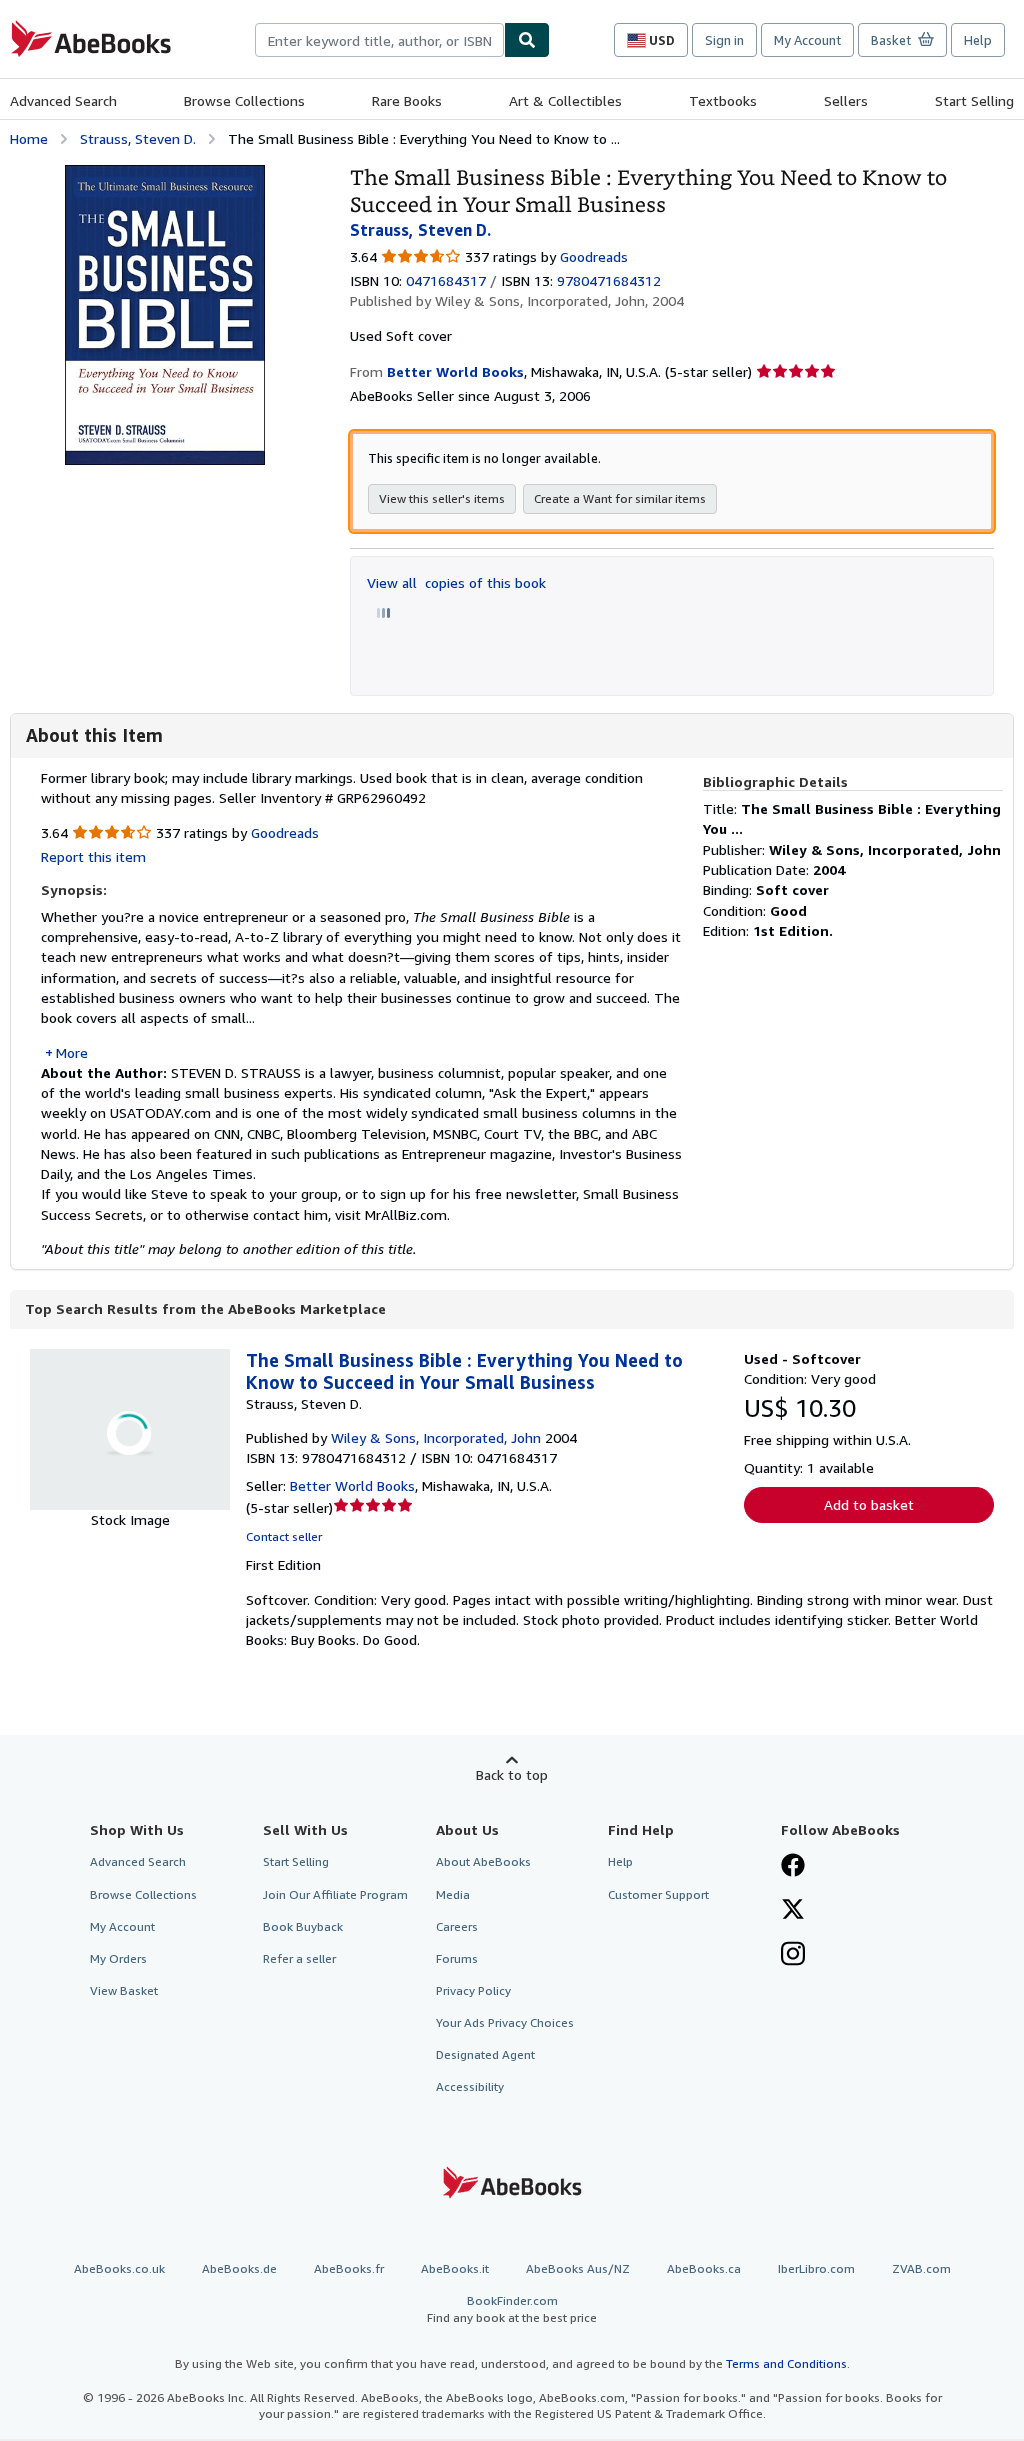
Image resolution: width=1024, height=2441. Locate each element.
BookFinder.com (512, 2309)
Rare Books (407, 100)
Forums (457, 1958)
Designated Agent (485, 2054)
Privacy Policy (473, 1990)
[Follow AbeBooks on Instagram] (793, 1956)
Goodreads (594, 256)
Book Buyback (303, 1926)
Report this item (93, 856)
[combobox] (379, 40)
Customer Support (658, 1894)
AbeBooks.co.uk (119, 2268)
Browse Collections (244, 100)
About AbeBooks (483, 1861)
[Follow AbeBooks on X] (793, 1911)
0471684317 (446, 280)
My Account (807, 40)
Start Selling (974, 100)
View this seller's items (442, 498)
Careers (457, 1926)
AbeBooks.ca (704, 2268)
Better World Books (352, 1485)
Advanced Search (63, 100)
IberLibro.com (816, 2268)
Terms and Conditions (786, 2363)
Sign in (724, 40)
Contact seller (284, 1536)
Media (453, 1894)
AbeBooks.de (239, 2268)
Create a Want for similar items (620, 498)
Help (978, 40)
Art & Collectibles (565, 100)
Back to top (512, 1774)
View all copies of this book (456, 582)
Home (29, 138)
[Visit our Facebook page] (793, 1867)
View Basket (124, 1990)
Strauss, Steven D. (138, 138)
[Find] (527, 40)
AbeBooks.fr (349, 2268)
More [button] (72, 1052)
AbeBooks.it (455, 2268)
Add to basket (869, 1504)
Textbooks (723, 100)
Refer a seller (299, 1958)
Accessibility (470, 2086)
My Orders (118, 1958)
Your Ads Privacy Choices (505, 2022)
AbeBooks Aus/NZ (578, 2268)
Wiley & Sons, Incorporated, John (436, 1437)
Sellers (846, 100)
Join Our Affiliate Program (335, 1894)
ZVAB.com (921, 2268)
